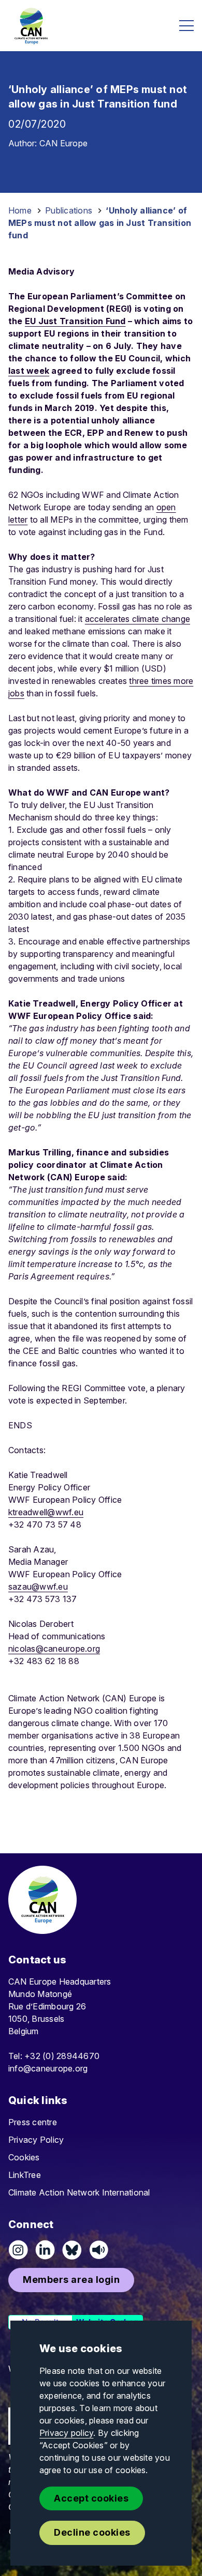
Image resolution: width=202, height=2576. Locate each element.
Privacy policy (66, 2433)
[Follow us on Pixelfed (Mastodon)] (72, 2250)
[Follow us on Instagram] (18, 2250)
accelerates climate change (138, 619)
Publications (69, 210)
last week (29, 371)
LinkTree (25, 2175)
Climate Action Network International (79, 2192)
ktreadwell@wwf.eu (46, 1512)
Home (20, 210)
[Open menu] (186, 26)
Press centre (33, 2122)
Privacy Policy (36, 2140)
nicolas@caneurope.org (54, 1649)
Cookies (24, 2157)
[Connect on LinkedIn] (45, 2250)
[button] (71, 2280)
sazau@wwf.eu (38, 1587)
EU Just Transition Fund (75, 321)
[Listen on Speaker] (99, 2250)
